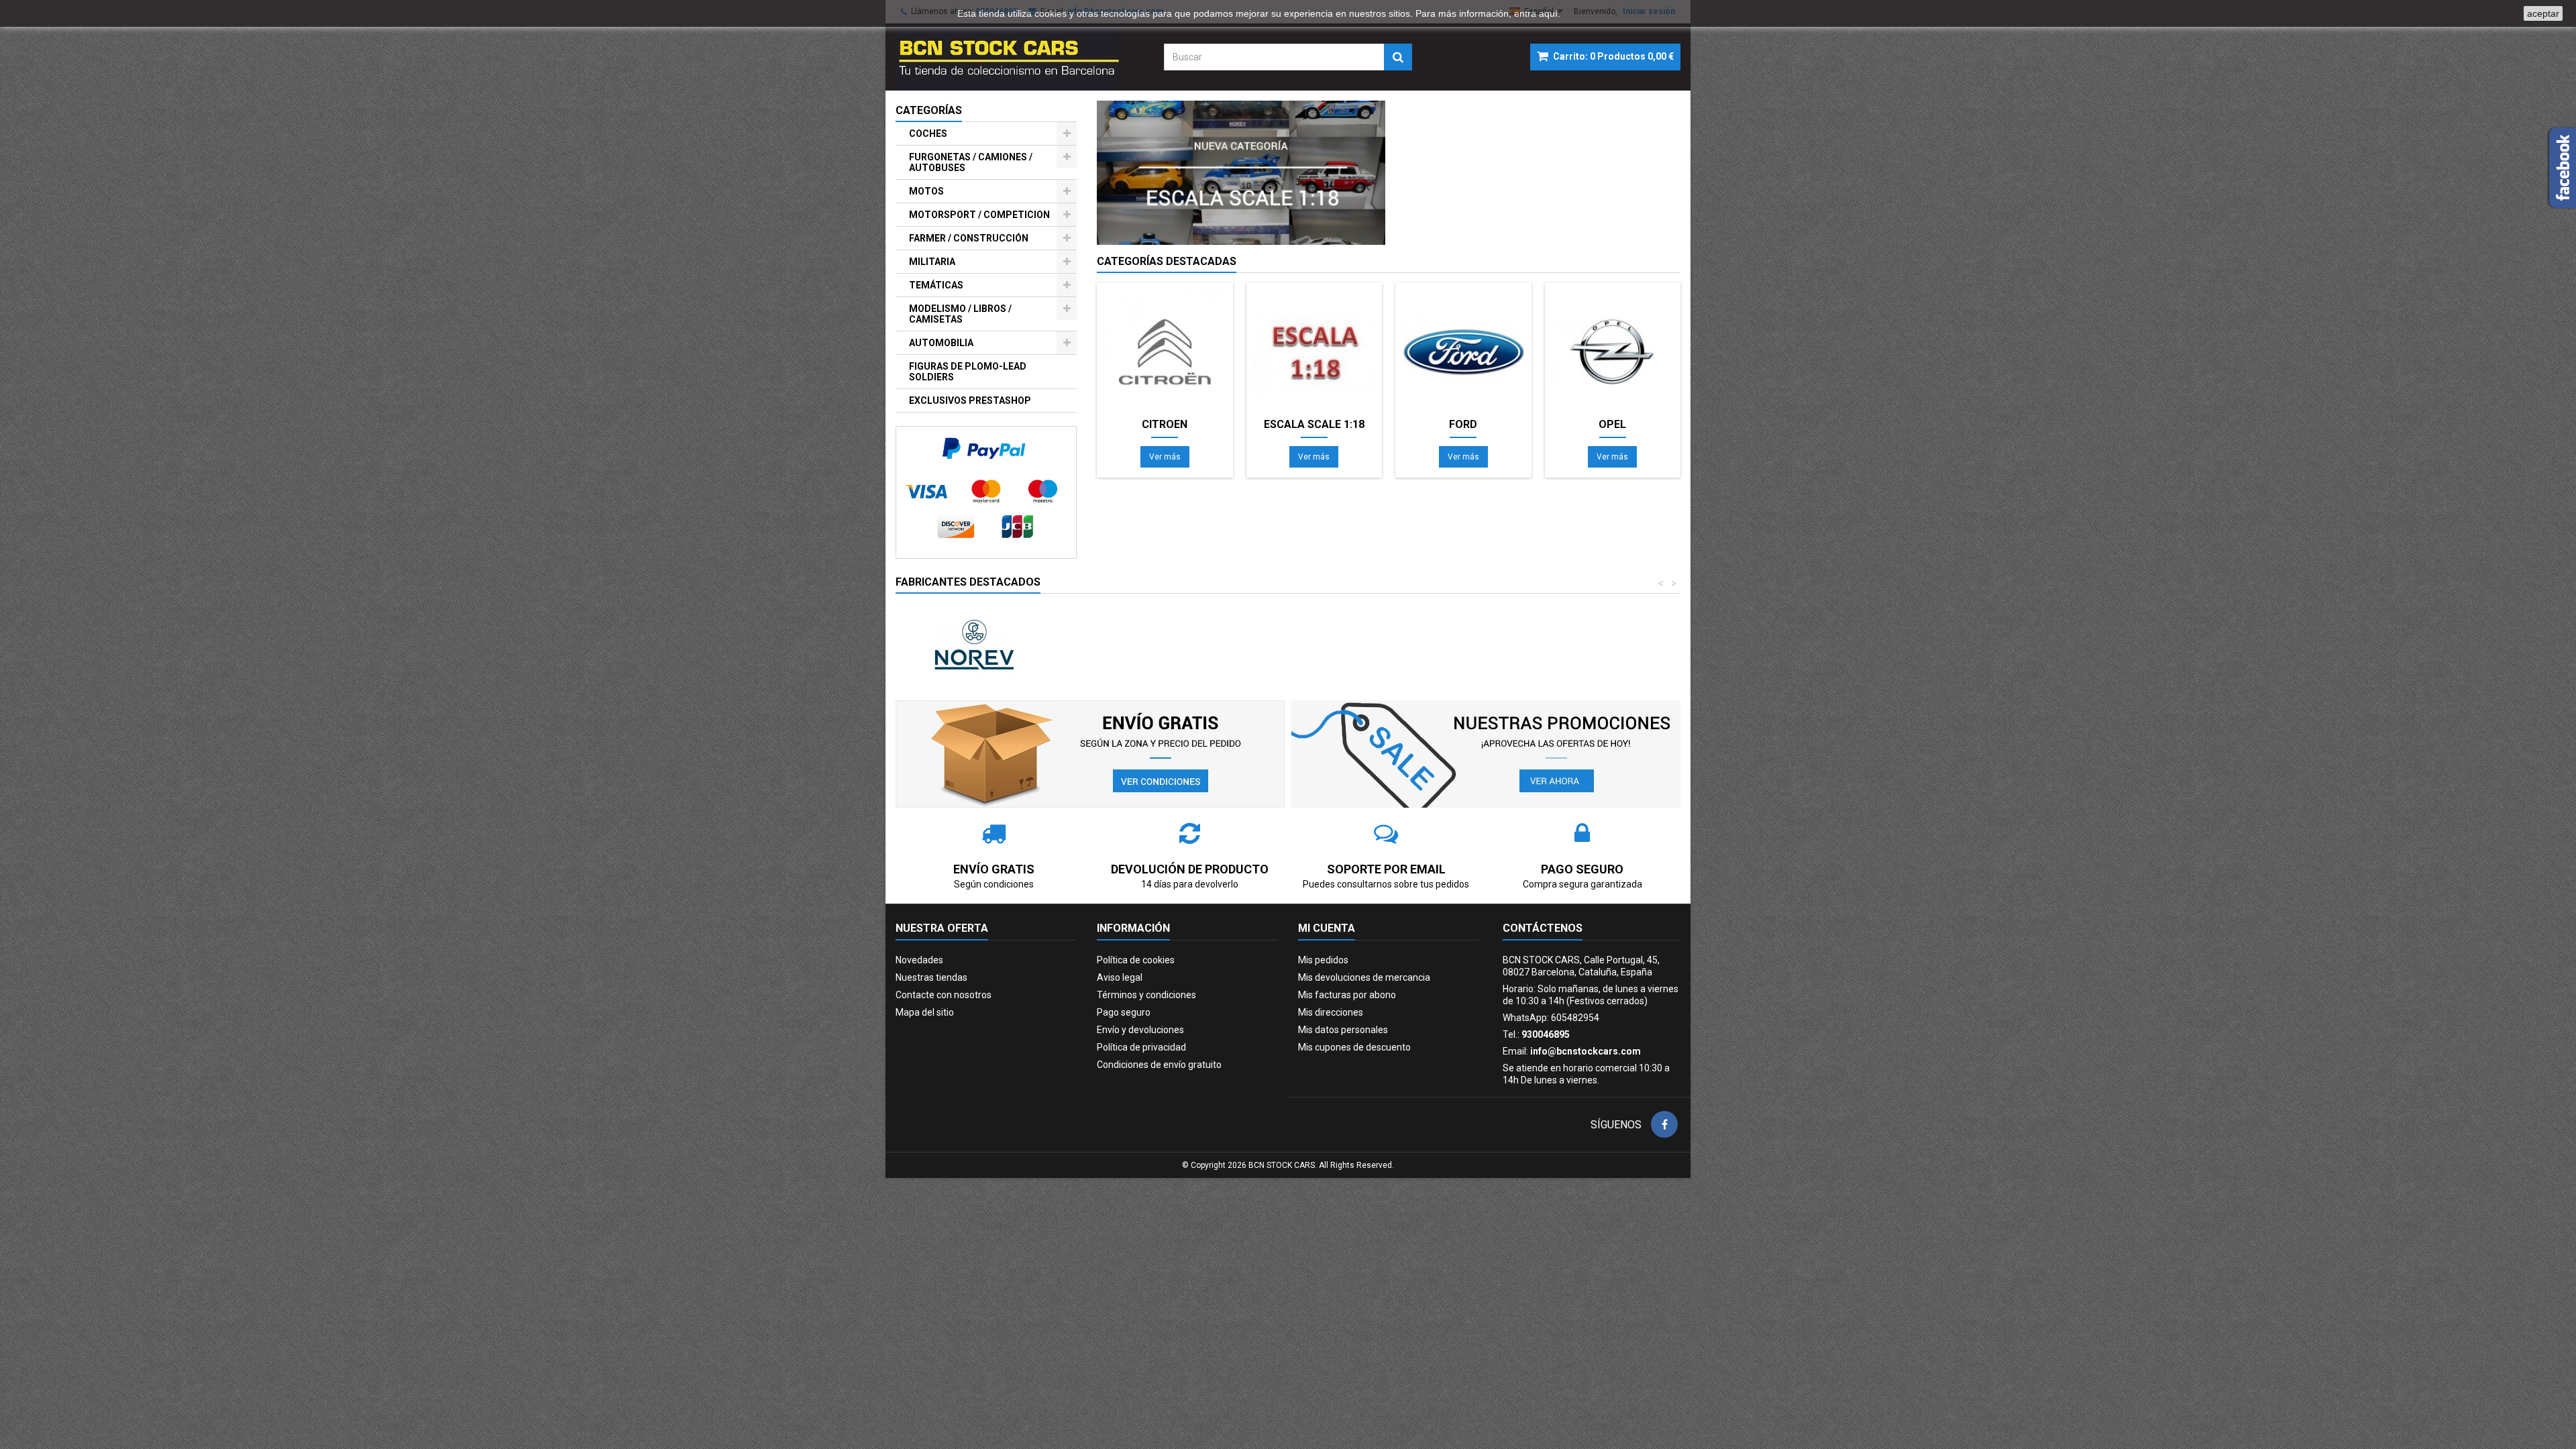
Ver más (1165, 457)
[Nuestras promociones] (1486, 753)
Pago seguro (1124, 1012)
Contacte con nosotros (944, 995)
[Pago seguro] (986, 492)
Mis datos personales (1343, 1030)
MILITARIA (932, 262)
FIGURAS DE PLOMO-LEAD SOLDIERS (968, 372)
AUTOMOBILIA (941, 343)
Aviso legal (1120, 977)
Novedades (919, 960)
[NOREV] (974, 645)
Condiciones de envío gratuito (1159, 1065)
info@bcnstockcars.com (1586, 1051)
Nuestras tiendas (931, 977)
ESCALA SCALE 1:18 (1314, 425)
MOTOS (926, 191)
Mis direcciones (1331, 1012)
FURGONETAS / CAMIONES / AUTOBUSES (971, 162)
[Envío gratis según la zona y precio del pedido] (1090, 753)
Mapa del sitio (925, 1012)
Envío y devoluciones (1140, 1030)
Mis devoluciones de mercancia (1364, 977)
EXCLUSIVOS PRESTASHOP (970, 400)
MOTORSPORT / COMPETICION (979, 215)
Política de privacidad (1141, 1047)
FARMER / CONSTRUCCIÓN (969, 238)
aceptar (2543, 13)
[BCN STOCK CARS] (1020, 57)
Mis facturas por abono (1347, 995)
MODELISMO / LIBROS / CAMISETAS (960, 314)
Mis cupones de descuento (1354, 1047)
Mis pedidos (1323, 960)
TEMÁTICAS (936, 285)
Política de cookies (1136, 960)
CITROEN (1165, 425)
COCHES (928, 133)
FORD (1463, 425)
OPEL (1612, 425)
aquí (1548, 13)
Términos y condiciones (1146, 995)
